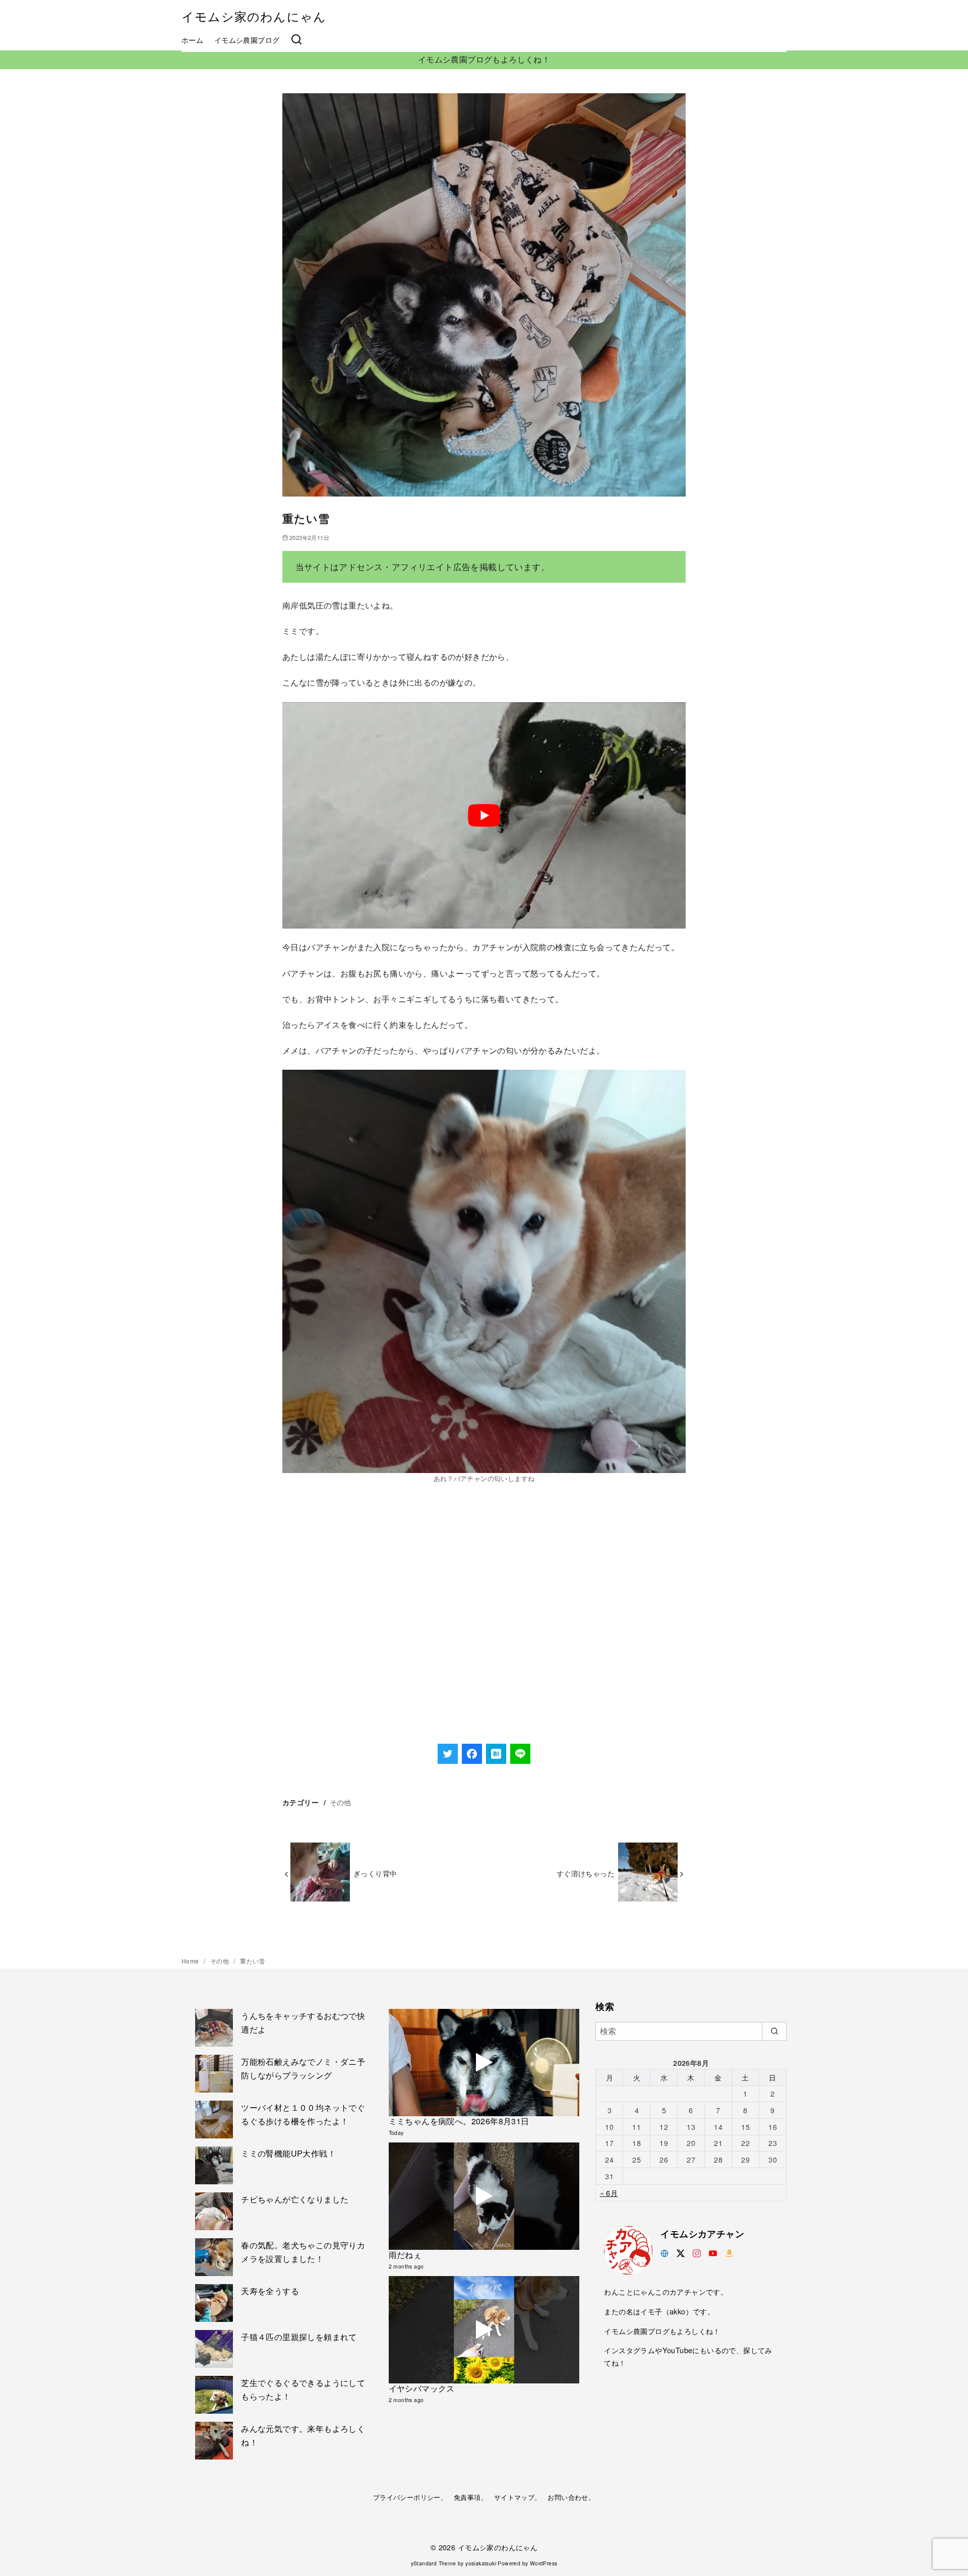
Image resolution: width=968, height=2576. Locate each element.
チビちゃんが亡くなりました (295, 2199)
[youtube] (713, 2252)
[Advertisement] (484, 1641)
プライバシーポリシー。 (410, 2497)
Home (191, 1961)
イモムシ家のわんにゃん (254, 16)
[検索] (296, 40)
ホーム (192, 40)
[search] (774, 2031)
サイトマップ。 (518, 2497)
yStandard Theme (434, 2563)
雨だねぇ (405, 2255)
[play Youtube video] (484, 816)
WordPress (544, 2563)
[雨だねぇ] (484, 2196)
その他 (341, 1802)
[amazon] (729, 2252)
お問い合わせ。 (571, 2497)
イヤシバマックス (422, 2388)
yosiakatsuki (481, 2563)
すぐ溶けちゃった (586, 1873)
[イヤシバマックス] (484, 2330)
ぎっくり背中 (375, 1873)
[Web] (664, 2252)
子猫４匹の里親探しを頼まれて (299, 2337)
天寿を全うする (270, 2291)
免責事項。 (471, 2497)
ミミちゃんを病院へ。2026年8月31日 (459, 2121)
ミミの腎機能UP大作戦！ (288, 2153)
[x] (681, 2252)
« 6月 (609, 2193)
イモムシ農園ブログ (247, 40)
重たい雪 (253, 1961)
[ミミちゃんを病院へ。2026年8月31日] (484, 2063)
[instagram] (697, 2252)
